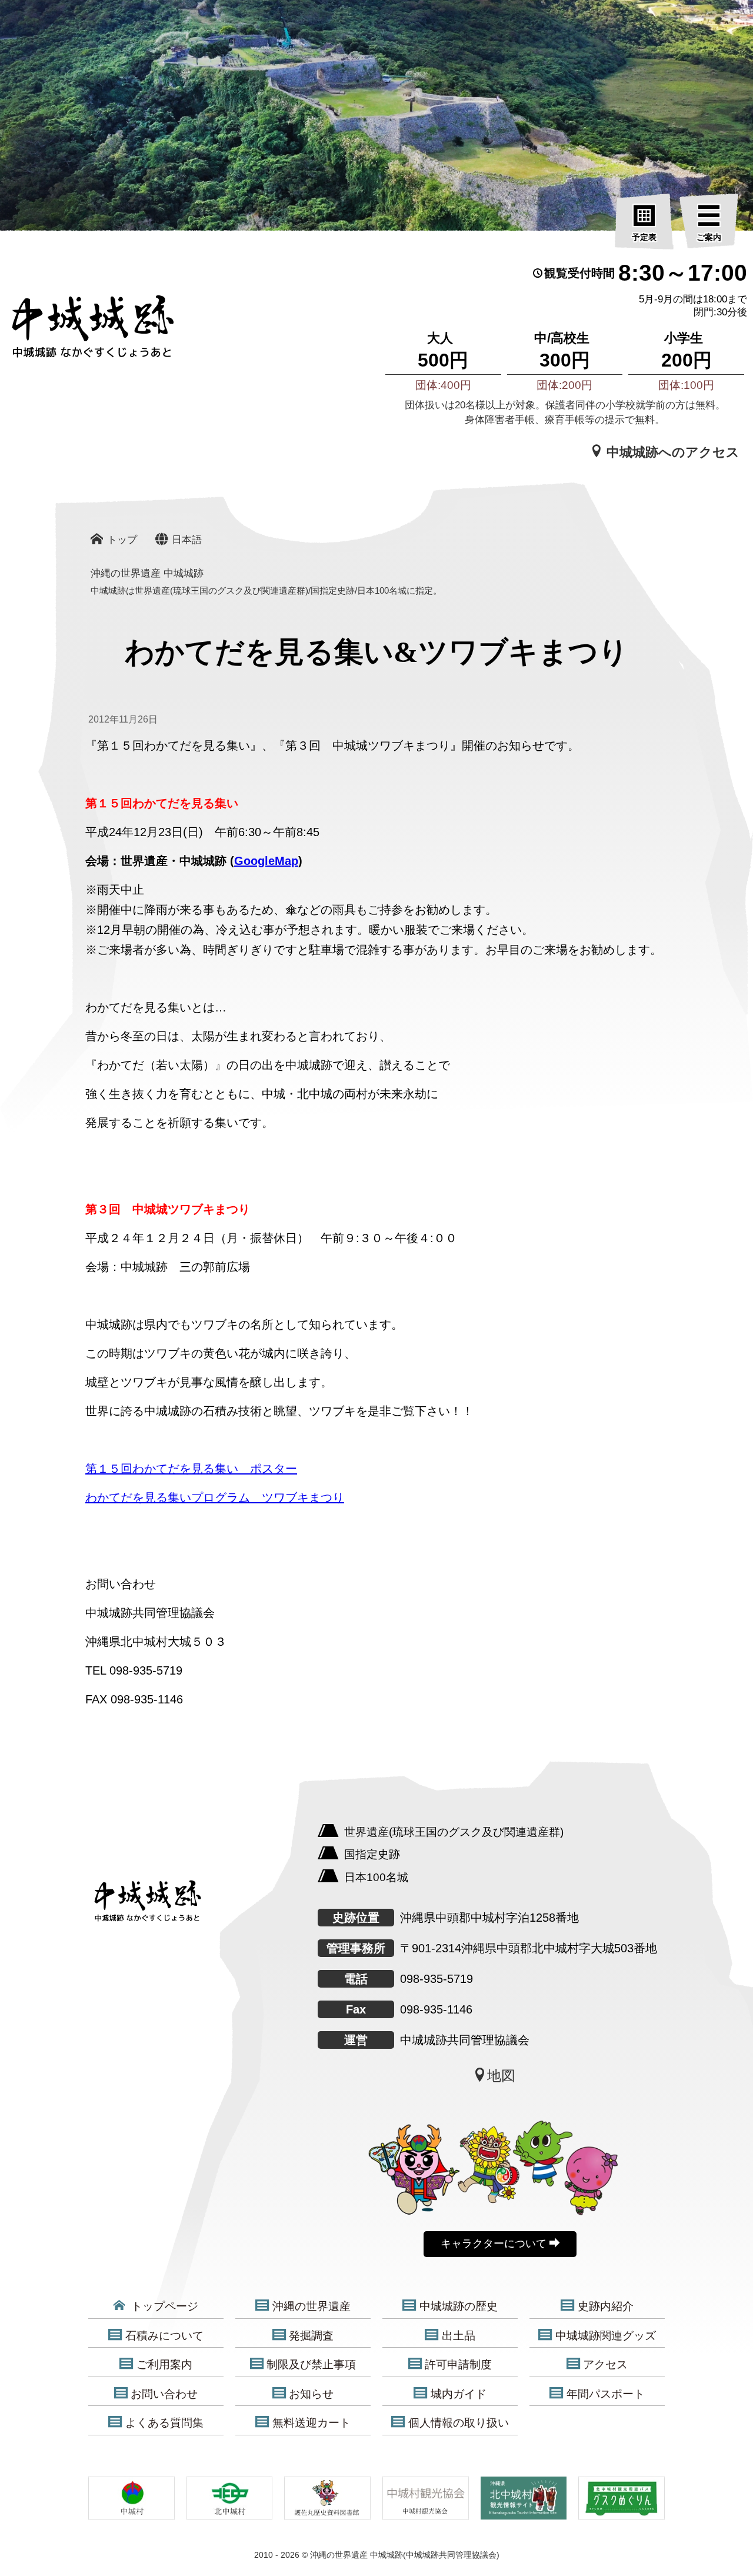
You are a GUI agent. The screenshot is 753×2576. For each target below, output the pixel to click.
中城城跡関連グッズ (606, 2336)
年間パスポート (606, 2394)
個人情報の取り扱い (459, 2423)
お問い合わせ (164, 2394)
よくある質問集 (164, 2423)
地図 (501, 2076)
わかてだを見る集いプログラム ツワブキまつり (215, 1497)
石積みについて (164, 2336)
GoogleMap (266, 861)
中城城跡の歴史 (459, 2306)
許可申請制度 (458, 2364)
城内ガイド (459, 2394)
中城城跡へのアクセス (671, 452)
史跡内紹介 (606, 2306)
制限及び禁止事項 (311, 2364)
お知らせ (311, 2394)
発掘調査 (311, 2336)
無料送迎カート (311, 2423)
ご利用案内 (164, 2364)
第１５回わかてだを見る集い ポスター (191, 1469)
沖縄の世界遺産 (311, 2306)
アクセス (605, 2364)
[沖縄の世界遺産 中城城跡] (76, 332)
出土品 (459, 2336)
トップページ (163, 2306)
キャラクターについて (495, 2244)
